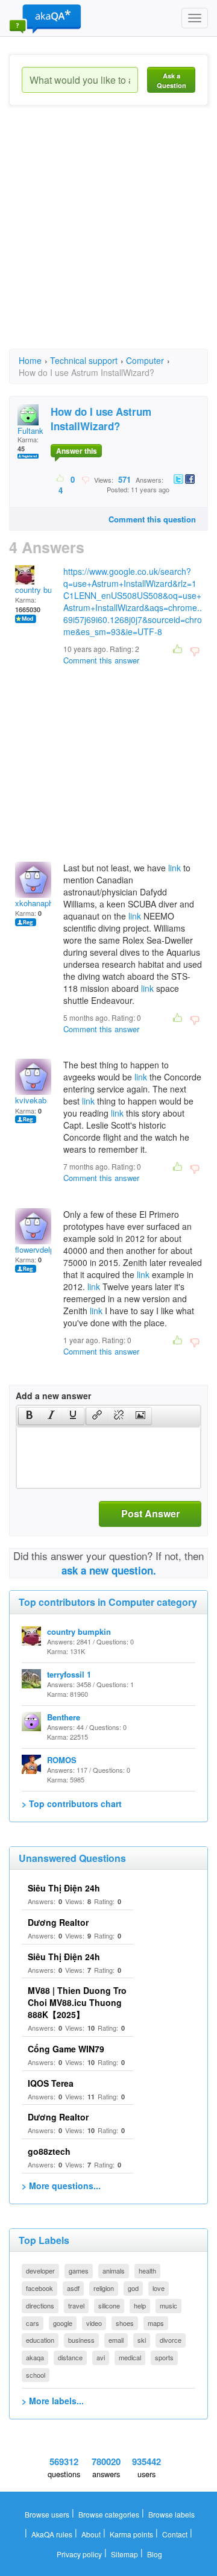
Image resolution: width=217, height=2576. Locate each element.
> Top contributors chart (72, 1804)
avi (101, 2357)
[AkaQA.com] (45, 18)
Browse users (47, 2514)
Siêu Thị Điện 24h (64, 1888)
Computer (145, 360)
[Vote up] (61, 479)
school (36, 2375)
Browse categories (109, 2514)
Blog (155, 2554)
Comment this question (152, 519)
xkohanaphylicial (44, 903)
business (81, 2340)
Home (30, 360)
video (94, 2323)
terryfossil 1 (69, 1674)
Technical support (84, 360)
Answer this (77, 451)
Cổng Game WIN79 (66, 2049)
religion (104, 2288)
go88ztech (49, 2151)
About (91, 2534)
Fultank (30, 431)
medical (130, 2357)
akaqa (35, 2357)
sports (164, 2357)
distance (70, 2357)
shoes (125, 2323)
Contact (175, 2534)
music (168, 2305)
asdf (73, 2288)
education (40, 2340)
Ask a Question (171, 80)
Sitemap (124, 2554)
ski (142, 2340)
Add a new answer (53, 1396)
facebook (39, 2288)
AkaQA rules (52, 2534)
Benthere (64, 1717)
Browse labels (171, 2514)
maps (156, 2323)
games (79, 2270)
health (147, 2270)
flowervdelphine (42, 1249)
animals (114, 2270)
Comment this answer (101, 660)
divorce (171, 2340)
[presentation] (30, 1416)
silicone (109, 2305)
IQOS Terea (51, 2083)
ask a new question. (109, 1570)
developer (40, 2270)
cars (33, 2323)
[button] (29, 1416)
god (133, 2288)
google (63, 2323)
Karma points (131, 2534)
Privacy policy (79, 2554)
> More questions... (61, 2186)
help (140, 2305)
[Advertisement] (108, 238)
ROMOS (62, 1760)
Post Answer (150, 1513)
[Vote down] (85, 479)
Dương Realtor (58, 1922)
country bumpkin (44, 590)
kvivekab (31, 1100)
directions (40, 2305)
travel (76, 2305)
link (175, 868)
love (159, 2288)
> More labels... (53, 2401)
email (116, 2340)
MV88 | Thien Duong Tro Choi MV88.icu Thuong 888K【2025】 (77, 2002)
